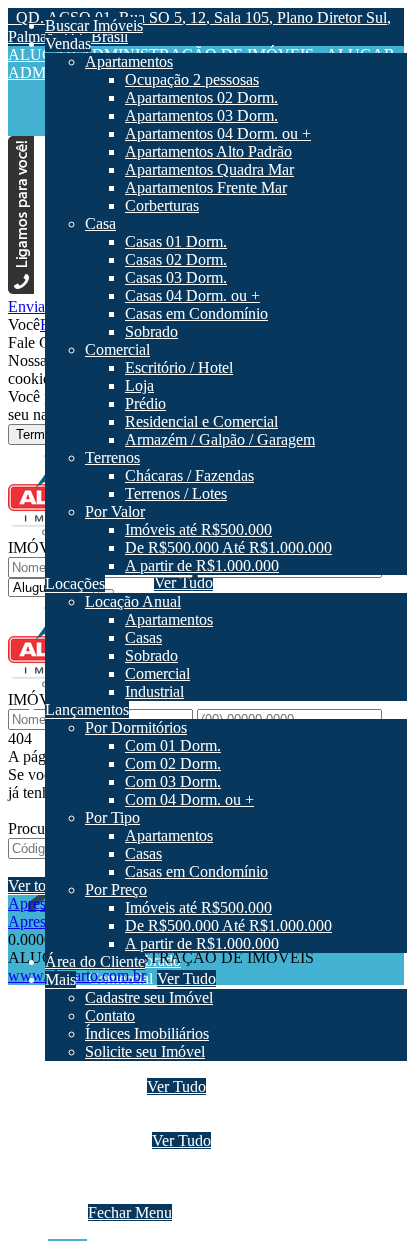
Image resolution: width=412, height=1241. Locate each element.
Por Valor (118, 1140)
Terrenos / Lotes (179, 1122)
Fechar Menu (130, 1212)
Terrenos (115, 1086)
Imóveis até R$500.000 (201, 1158)
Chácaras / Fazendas (192, 1104)
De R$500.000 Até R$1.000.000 (231, 1176)
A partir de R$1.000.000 (205, 1194)
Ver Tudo (176, 1086)
